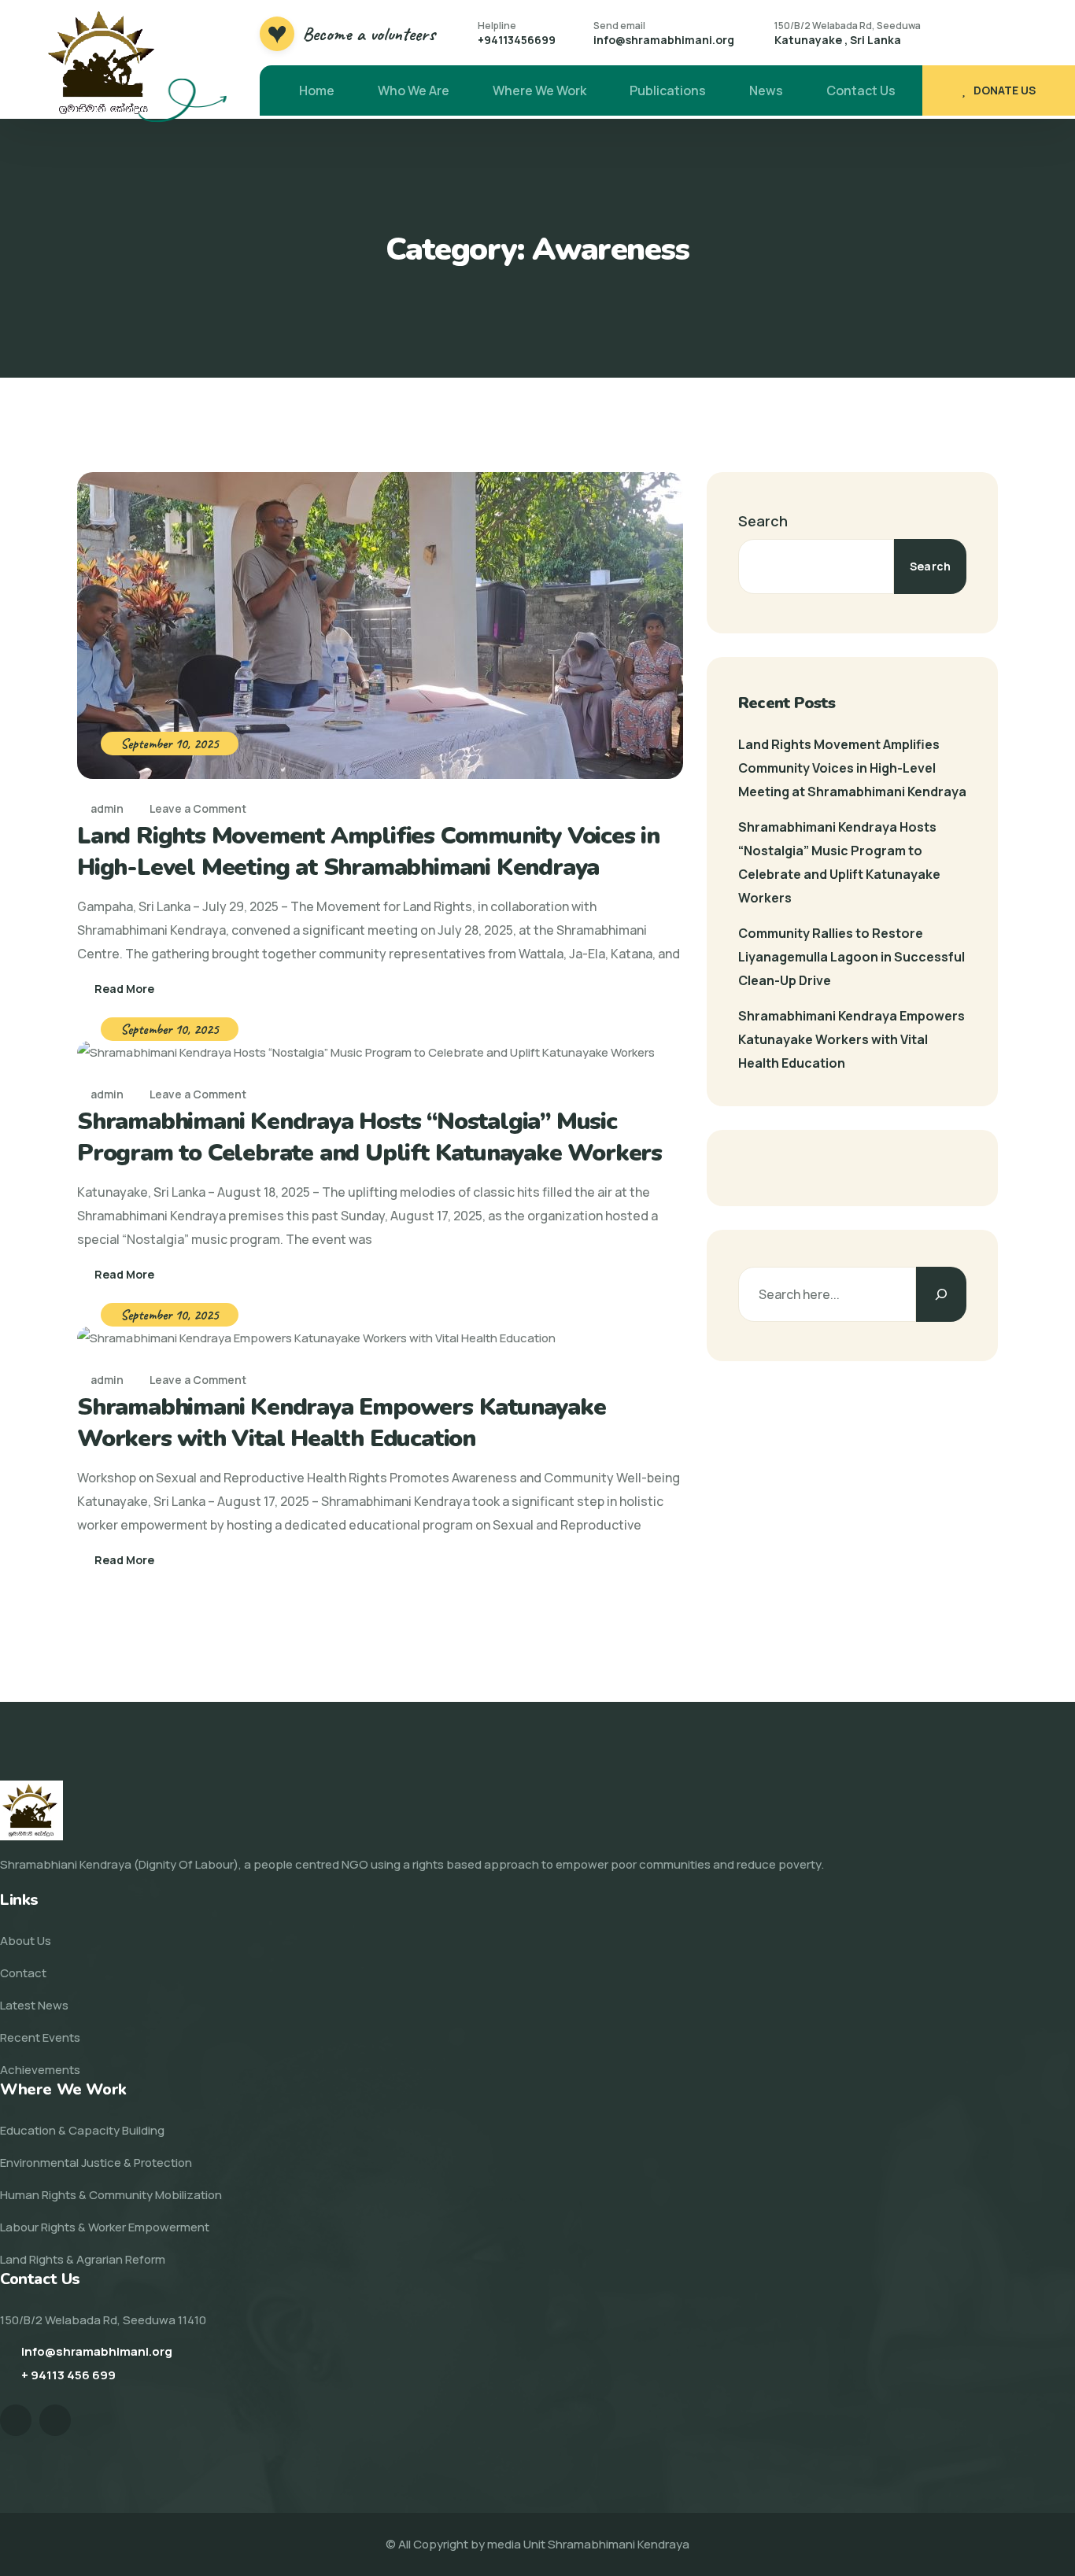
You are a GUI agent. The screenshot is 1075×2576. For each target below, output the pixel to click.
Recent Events (40, 2037)
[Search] (941, 1294)
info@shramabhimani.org (664, 40)
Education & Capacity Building (82, 2130)
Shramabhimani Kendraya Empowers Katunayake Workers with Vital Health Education (342, 1423)
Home (317, 90)
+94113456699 (517, 40)
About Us (26, 1941)
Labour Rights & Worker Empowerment (105, 2227)
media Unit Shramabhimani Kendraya (588, 2544)
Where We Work (539, 90)
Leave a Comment (198, 808)
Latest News (34, 2005)
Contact (23, 1973)
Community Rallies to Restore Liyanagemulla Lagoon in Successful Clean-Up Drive (852, 957)
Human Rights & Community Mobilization (111, 2195)
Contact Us (861, 90)
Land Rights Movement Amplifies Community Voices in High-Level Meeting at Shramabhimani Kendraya (368, 852)
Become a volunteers (369, 34)
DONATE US (1005, 90)
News (766, 90)
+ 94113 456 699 (68, 2375)
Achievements (40, 2070)
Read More (124, 989)
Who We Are (414, 90)
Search (763, 521)
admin (106, 808)
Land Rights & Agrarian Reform (83, 2259)
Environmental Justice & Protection (96, 2163)
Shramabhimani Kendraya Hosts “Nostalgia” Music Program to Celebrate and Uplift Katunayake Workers (369, 1137)
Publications (668, 90)
